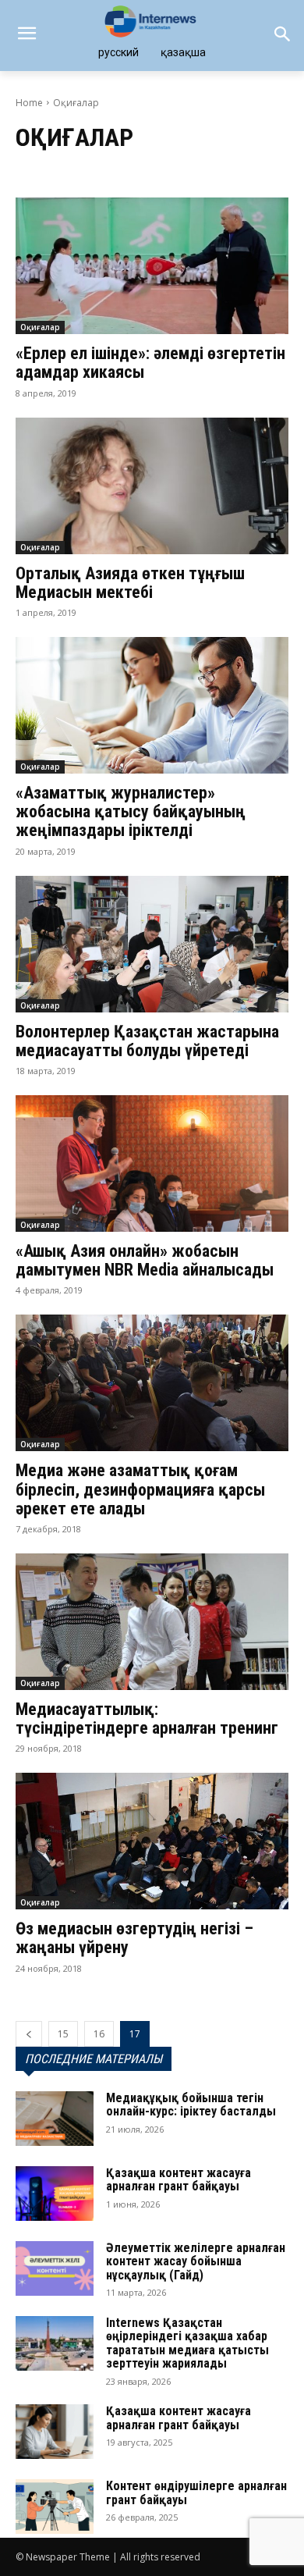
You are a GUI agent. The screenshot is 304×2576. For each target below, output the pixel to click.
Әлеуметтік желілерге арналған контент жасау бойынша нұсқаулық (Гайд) (196, 2261)
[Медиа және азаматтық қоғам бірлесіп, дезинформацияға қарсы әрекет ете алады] (152, 1383)
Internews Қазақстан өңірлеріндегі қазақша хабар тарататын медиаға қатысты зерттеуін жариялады (187, 2343)
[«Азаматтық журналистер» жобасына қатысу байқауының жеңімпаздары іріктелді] (152, 705)
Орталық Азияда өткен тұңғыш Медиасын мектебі (130, 583)
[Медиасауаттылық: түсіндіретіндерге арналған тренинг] (152, 1622)
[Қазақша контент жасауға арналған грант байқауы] (55, 2194)
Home (29, 103)
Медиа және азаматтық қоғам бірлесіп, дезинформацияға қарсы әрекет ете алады (140, 1489)
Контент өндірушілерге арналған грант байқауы (196, 2493)
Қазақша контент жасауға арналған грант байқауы (179, 2180)
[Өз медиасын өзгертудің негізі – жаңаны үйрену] (152, 1841)
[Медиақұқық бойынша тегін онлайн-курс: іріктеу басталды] (55, 2119)
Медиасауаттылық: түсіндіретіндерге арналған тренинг (147, 1719)
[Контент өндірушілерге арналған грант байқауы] (55, 2507)
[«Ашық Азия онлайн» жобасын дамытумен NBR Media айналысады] (152, 1163)
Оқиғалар (40, 327)
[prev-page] (29, 2034)
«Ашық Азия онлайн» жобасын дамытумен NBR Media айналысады (145, 1260)
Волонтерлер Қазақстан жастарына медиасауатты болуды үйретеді (147, 1041)
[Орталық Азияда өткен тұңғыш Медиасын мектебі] (152, 486)
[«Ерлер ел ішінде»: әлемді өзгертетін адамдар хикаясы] (152, 266)
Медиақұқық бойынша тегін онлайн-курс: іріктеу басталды (191, 2105)
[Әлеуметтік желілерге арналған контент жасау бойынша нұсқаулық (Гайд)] (55, 2268)
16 (99, 2034)
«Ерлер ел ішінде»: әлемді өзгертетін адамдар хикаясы (150, 363)
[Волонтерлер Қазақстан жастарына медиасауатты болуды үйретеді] (152, 944)
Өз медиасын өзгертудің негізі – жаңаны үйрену (134, 1938)
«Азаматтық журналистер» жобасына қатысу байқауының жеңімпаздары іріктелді (131, 811)
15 (63, 2034)
